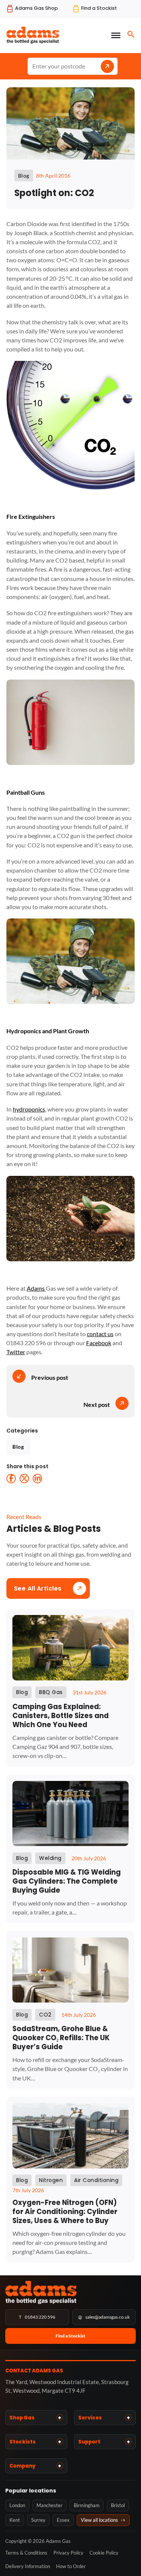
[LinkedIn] (37, 1479)
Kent (15, 2520)
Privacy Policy (68, 2553)
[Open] (116, 35)
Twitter (16, 1352)
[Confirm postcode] (107, 66)
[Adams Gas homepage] (70, 2292)
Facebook (99, 1343)
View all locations (103, 2520)
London (17, 2505)
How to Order (71, 2566)
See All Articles (38, 1588)
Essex (63, 2520)
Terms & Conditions (26, 2553)
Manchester (49, 2505)
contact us (100, 1334)
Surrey (38, 2520)
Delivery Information (28, 2566)
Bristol (118, 2505)
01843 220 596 (37, 2317)
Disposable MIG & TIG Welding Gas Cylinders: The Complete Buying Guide (67, 1881)
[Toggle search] (131, 34)
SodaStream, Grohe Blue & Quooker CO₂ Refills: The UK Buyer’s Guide (61, 2038)
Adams (36, 1288)
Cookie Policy (104, 2553)
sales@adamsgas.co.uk (104, 2317)
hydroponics (29, 1109)
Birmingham (87, 2505)
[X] (24, 1479)
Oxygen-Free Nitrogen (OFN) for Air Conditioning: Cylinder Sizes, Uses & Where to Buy (65, 2212)
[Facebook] (11, 1479)
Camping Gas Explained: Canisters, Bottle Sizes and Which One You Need (61, 1716)
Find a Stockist (70, 2336)
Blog (18, 1447)
